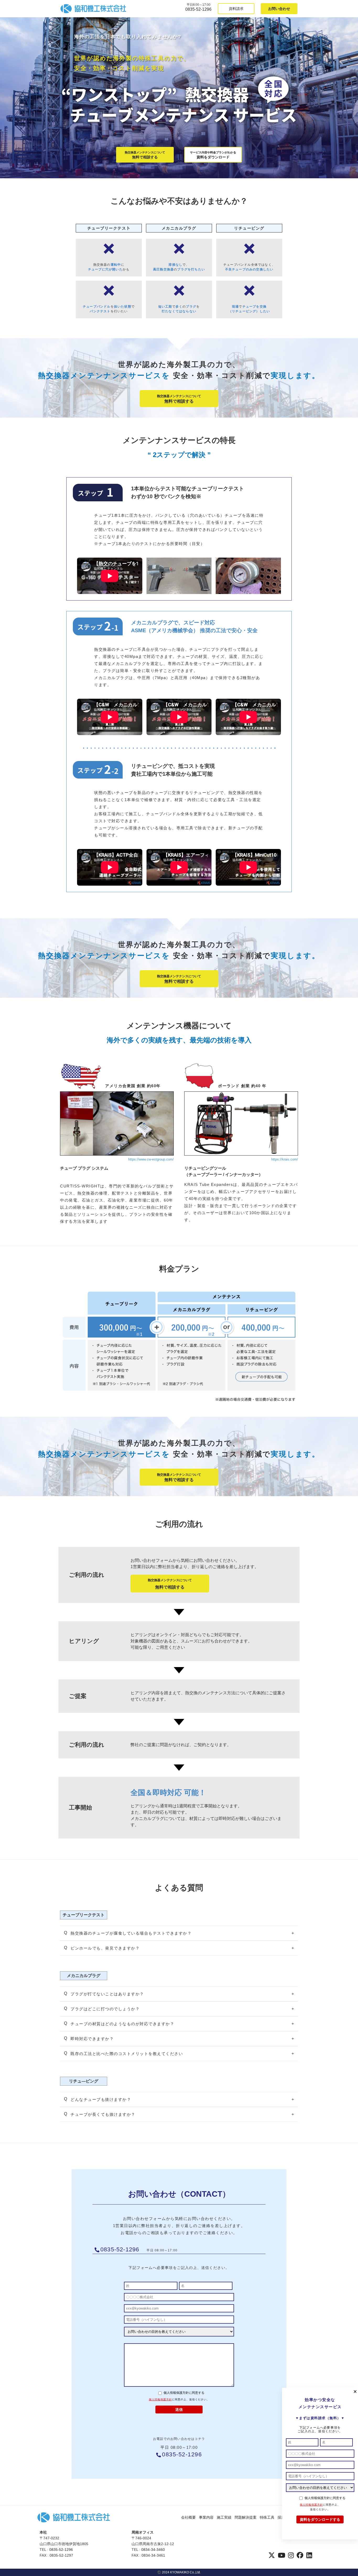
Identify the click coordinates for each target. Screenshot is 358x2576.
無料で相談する (145, 155)
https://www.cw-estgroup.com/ (151, 1159)
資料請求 (236, 9)
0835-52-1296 (198, 9)
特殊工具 (267, 2517)
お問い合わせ (279, 9)
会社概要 (188, 2517)
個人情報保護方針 (160, 2399)
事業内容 (206, 2517)
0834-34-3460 (153, 2550)
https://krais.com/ (285, 1159)
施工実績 (224, 2517)
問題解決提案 (246, 2517)
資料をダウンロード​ (213, 155)
